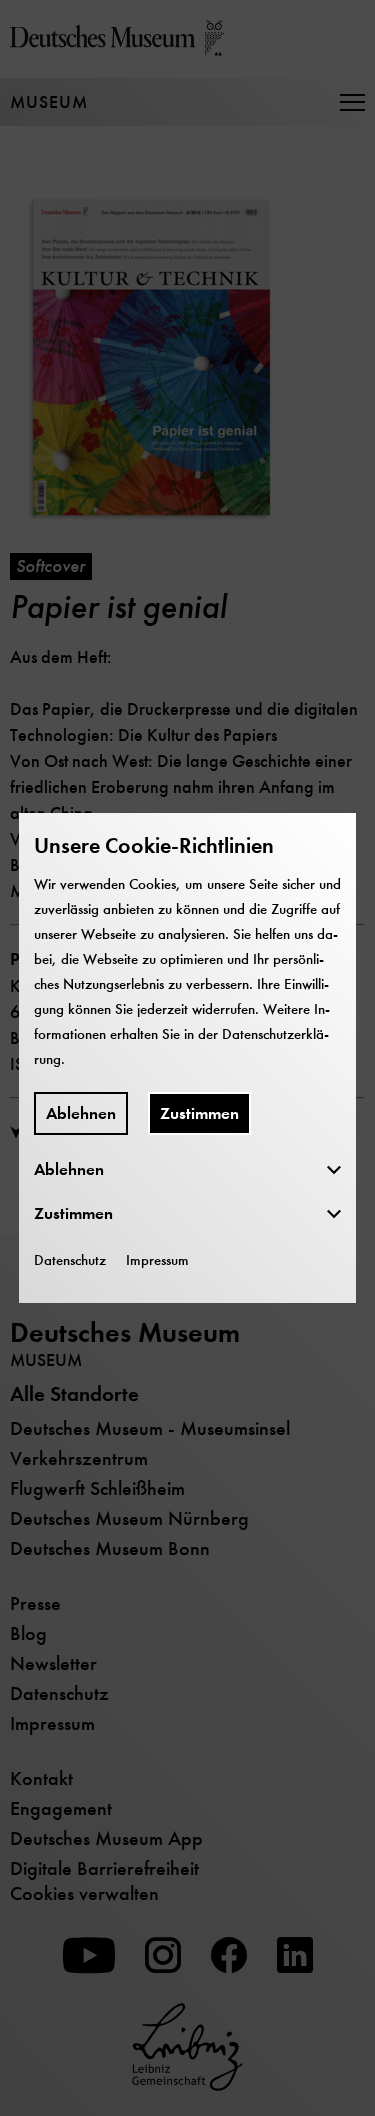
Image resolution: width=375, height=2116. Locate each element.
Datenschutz (70, 1260)
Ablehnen (81, 1113)
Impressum (157, 1260)
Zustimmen (199, 1113)
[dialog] (187, 1058)
